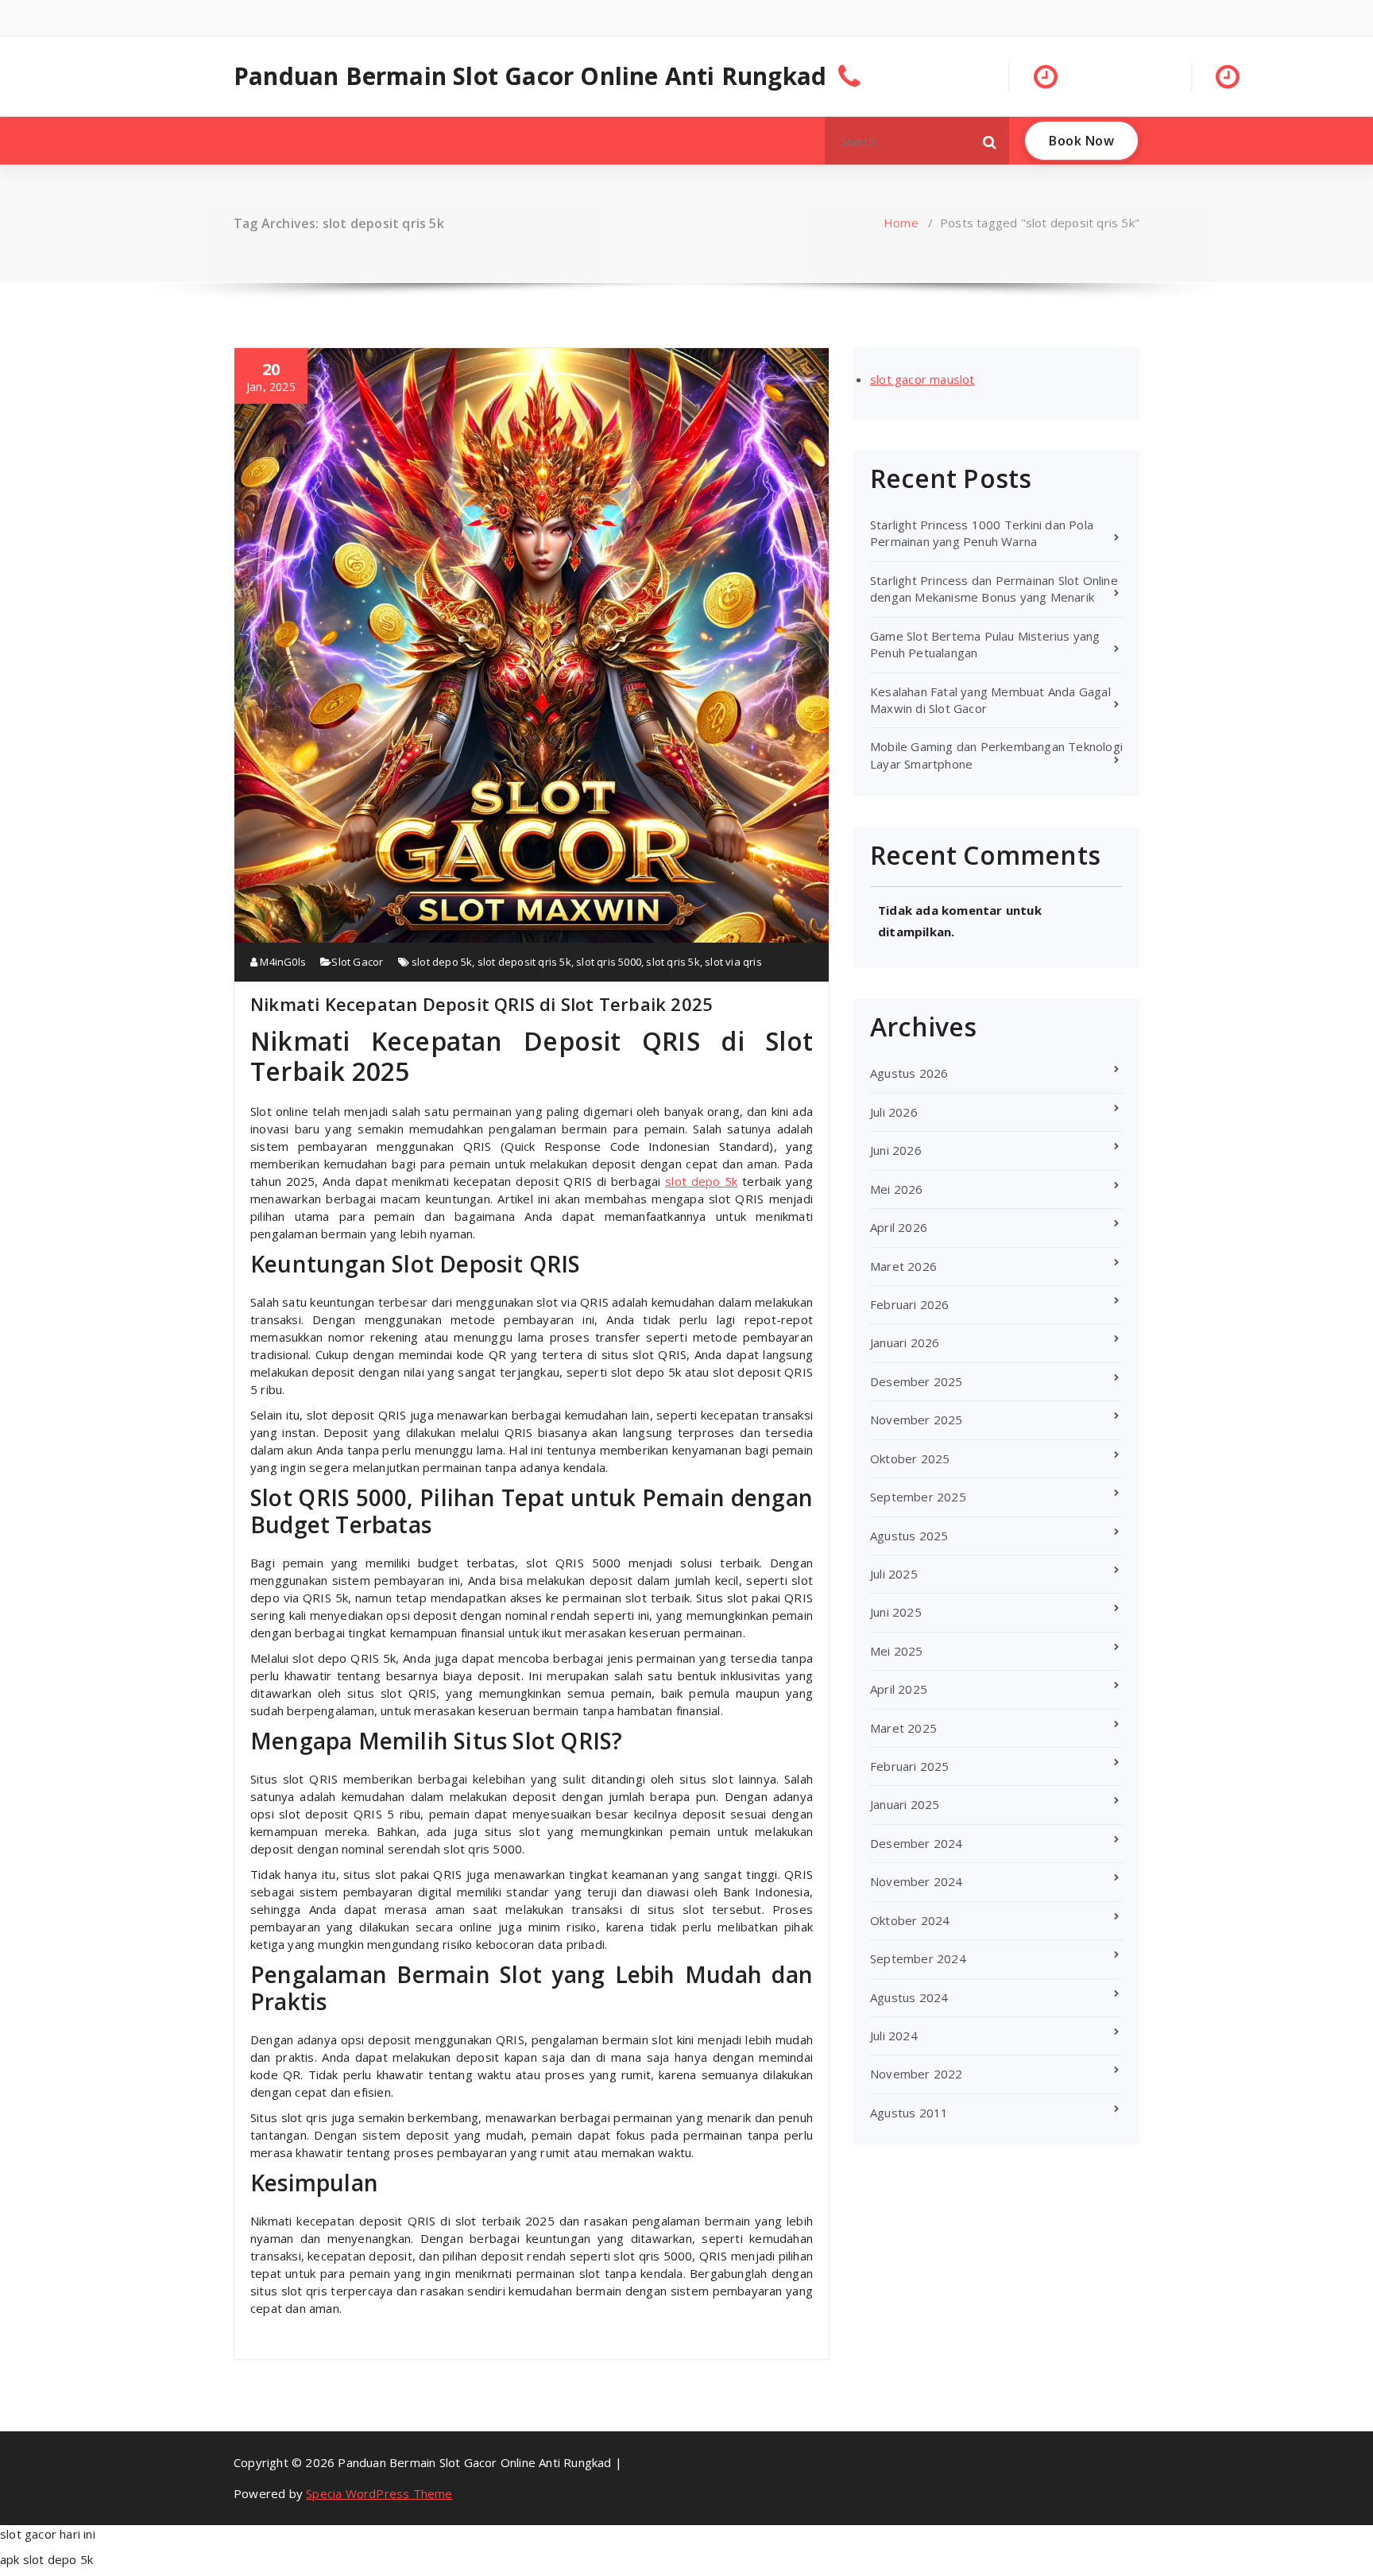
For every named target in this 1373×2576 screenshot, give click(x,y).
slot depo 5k (442, 962)
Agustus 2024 (909, 1997)
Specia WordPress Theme (379, 2493)
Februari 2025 (910, 1766)
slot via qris (733, 962)
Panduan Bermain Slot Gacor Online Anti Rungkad (530, 76)
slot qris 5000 (609, 962)
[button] (990, 141)
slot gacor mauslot (922, 379)
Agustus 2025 (909, 1536)
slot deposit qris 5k (524, 962)
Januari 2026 (905, 1342)
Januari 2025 (905, 1804)
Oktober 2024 (910, 1920)
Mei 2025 (897, 1651)
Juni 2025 (896, 1612)
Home (901, 223)
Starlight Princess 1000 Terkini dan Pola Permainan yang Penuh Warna (982, 533)
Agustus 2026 (909, 1073)
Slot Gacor (357, 962)
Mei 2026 (897, 1189)
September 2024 (918, 1958)
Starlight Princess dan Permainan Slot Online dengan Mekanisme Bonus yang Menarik (994, 589)
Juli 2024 (894, 2036)
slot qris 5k (673, 962)
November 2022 (917, 2074)
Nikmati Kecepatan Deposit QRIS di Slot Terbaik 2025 (482, 1004)
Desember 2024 (917, 1843)
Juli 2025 (894, 1574)
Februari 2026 (910, 1304)
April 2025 (899, 1689)
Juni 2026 (896, 1150)
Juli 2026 (894, 1112)
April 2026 (899, 1227)
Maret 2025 (903, 1728)
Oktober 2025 (910, 1458)
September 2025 (918, 1497)
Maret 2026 (903, 1266)
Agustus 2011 (909, 2113)
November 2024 (917, 1881)
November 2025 (917, 1420)
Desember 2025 (917, 1381)
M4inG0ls (282, 962)
